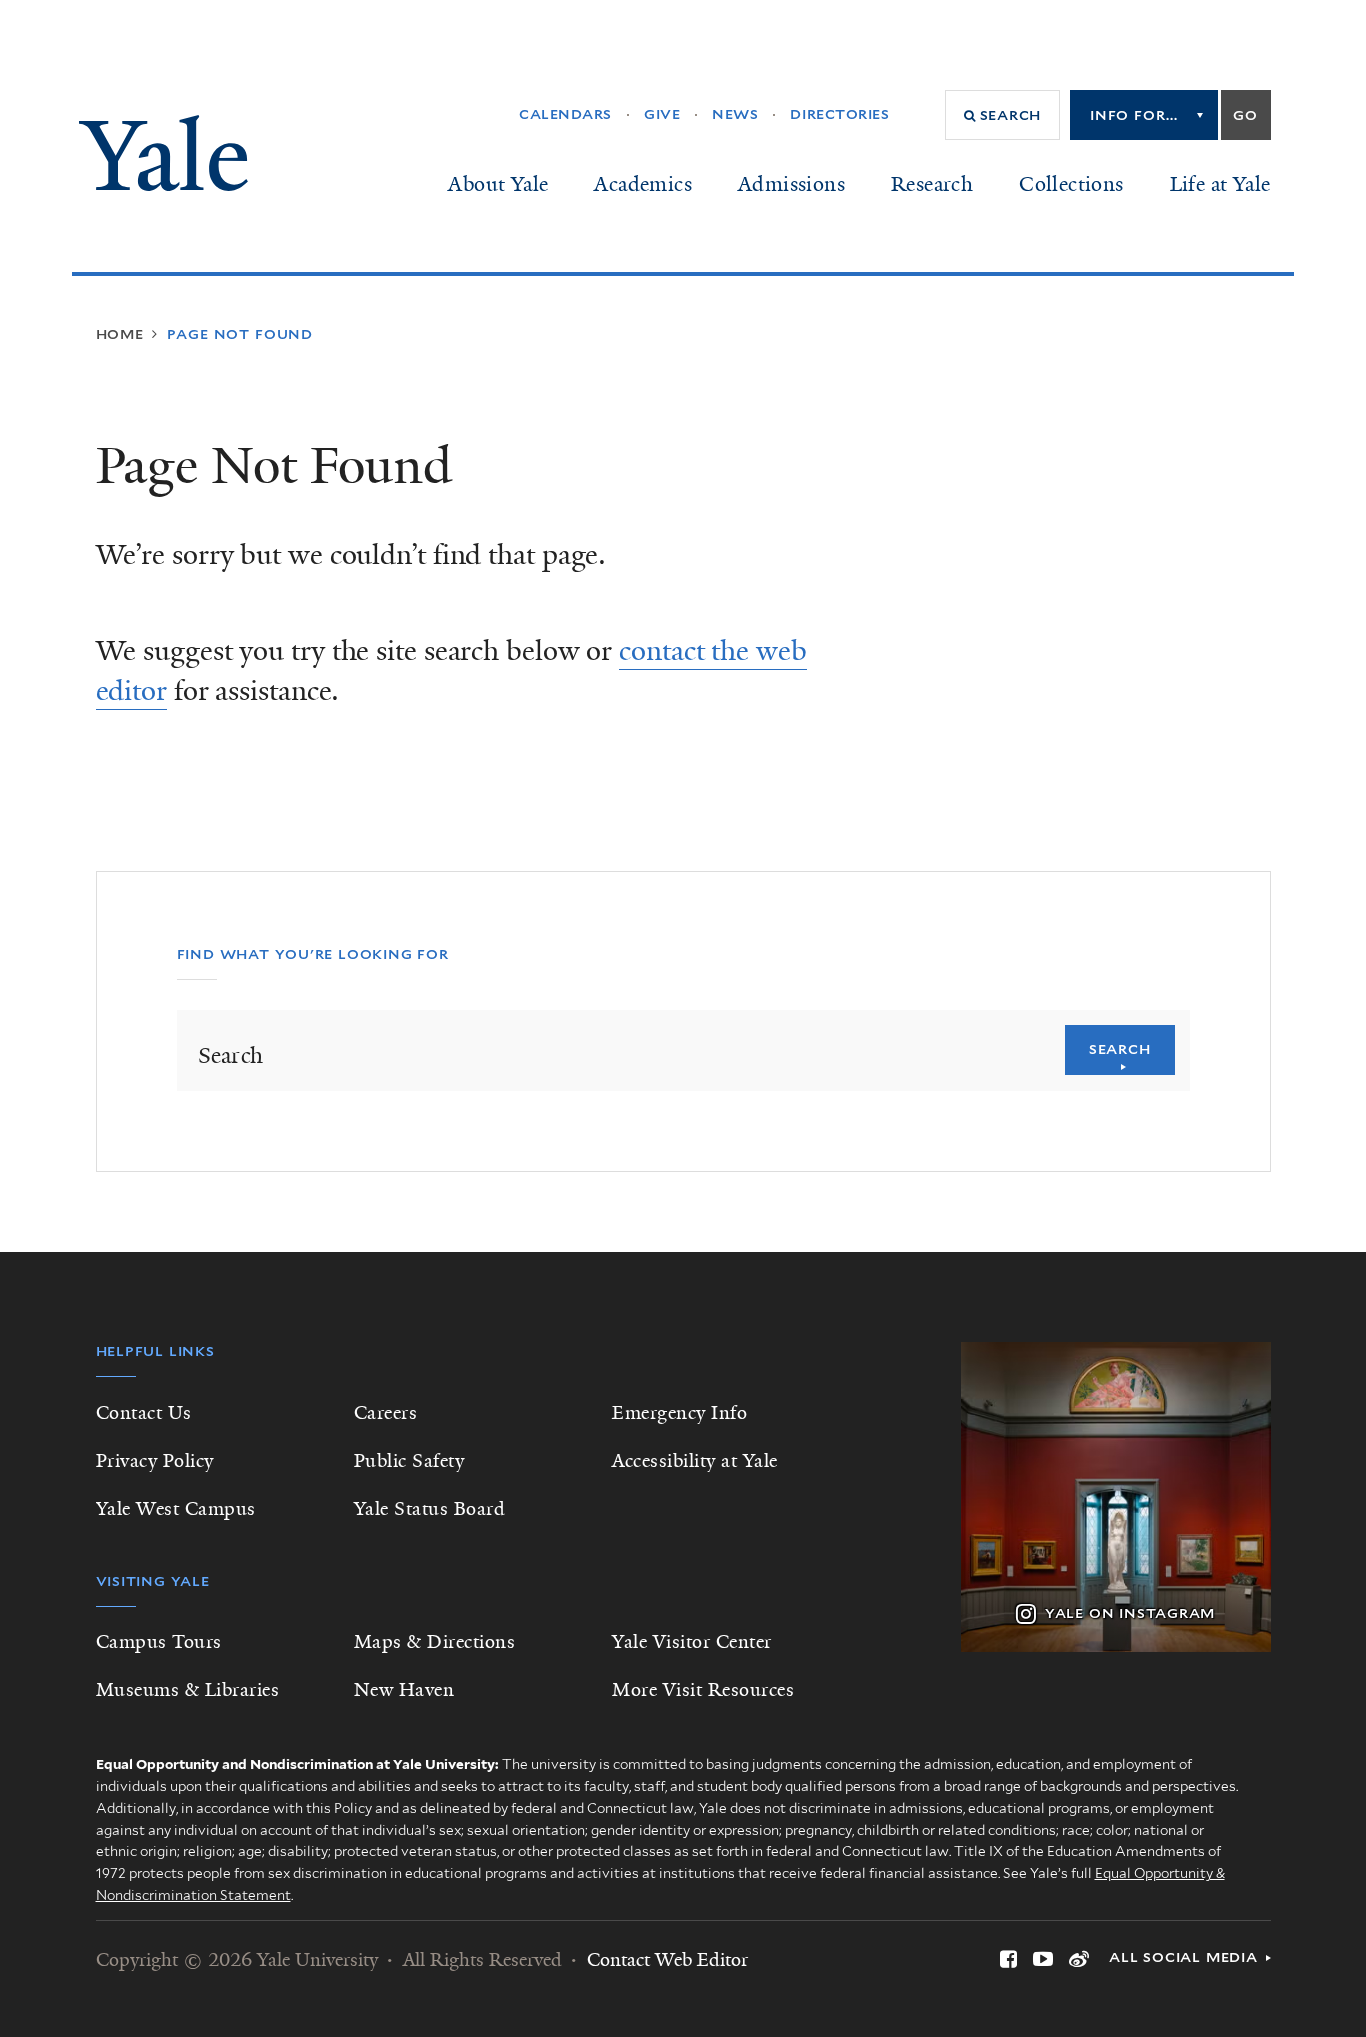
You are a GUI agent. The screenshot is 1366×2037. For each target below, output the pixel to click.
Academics (643, 184)
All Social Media (1183, 1957)
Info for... (1134, 115)
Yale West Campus (176, 1509)
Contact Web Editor (667, 1960)
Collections (1071, 184)
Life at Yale (1220, 184)
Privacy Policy (155, 1461)
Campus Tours (159, 1642)
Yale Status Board (430, 1509)
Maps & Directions (435, 1642)
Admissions (791, 184)
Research (932, 184)
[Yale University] (163, 153)
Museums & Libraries (188, 1690)
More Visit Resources (703, 1690)
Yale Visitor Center (692, 1642)
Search (1120, 1049)
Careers (386, 1413)
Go (1245, 115)
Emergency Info (679, 1413)
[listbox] (1144, 115)
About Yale (498, 184)
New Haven (404, 1690)
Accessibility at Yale (695, 1461)
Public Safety (409, 1461)
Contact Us (144, 1413)
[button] (1003, 115)
